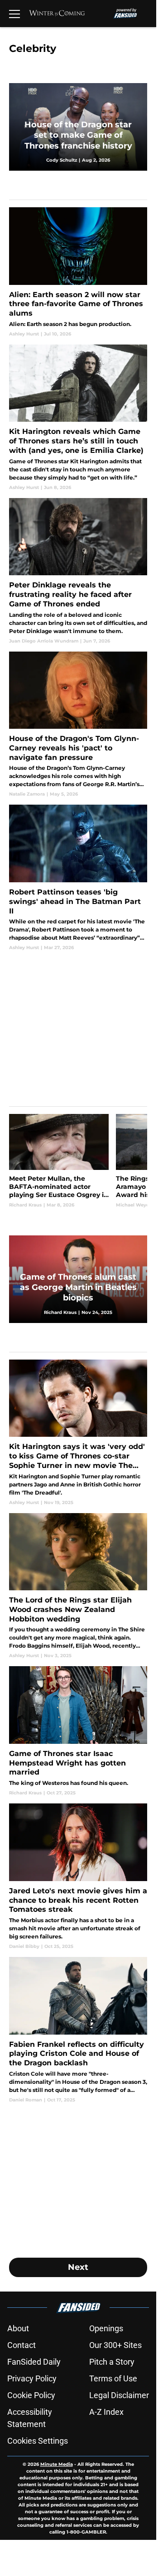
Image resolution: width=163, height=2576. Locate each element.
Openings (106, 2328)
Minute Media (57, 2464)
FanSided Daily (34, 2362)
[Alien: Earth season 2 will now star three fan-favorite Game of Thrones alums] (78, 272)
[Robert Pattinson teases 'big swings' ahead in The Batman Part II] (78, 878)
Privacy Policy (32, 2378)
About (18, 2328)
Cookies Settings (38, 2441)
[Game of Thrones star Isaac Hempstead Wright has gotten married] (78, 1731)
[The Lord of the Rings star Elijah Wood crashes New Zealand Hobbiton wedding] (78, 1586)
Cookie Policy (31, 2395)
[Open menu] (14, 14)
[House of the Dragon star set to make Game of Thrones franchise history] (78, 127)
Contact (22, 2345)
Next (78, 2267)
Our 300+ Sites (115, 2345)
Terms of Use (113, 2378)
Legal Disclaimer (119, 2395)
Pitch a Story (112, 2362)
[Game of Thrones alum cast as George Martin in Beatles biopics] (78, 1279)
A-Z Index (106, 2412)
